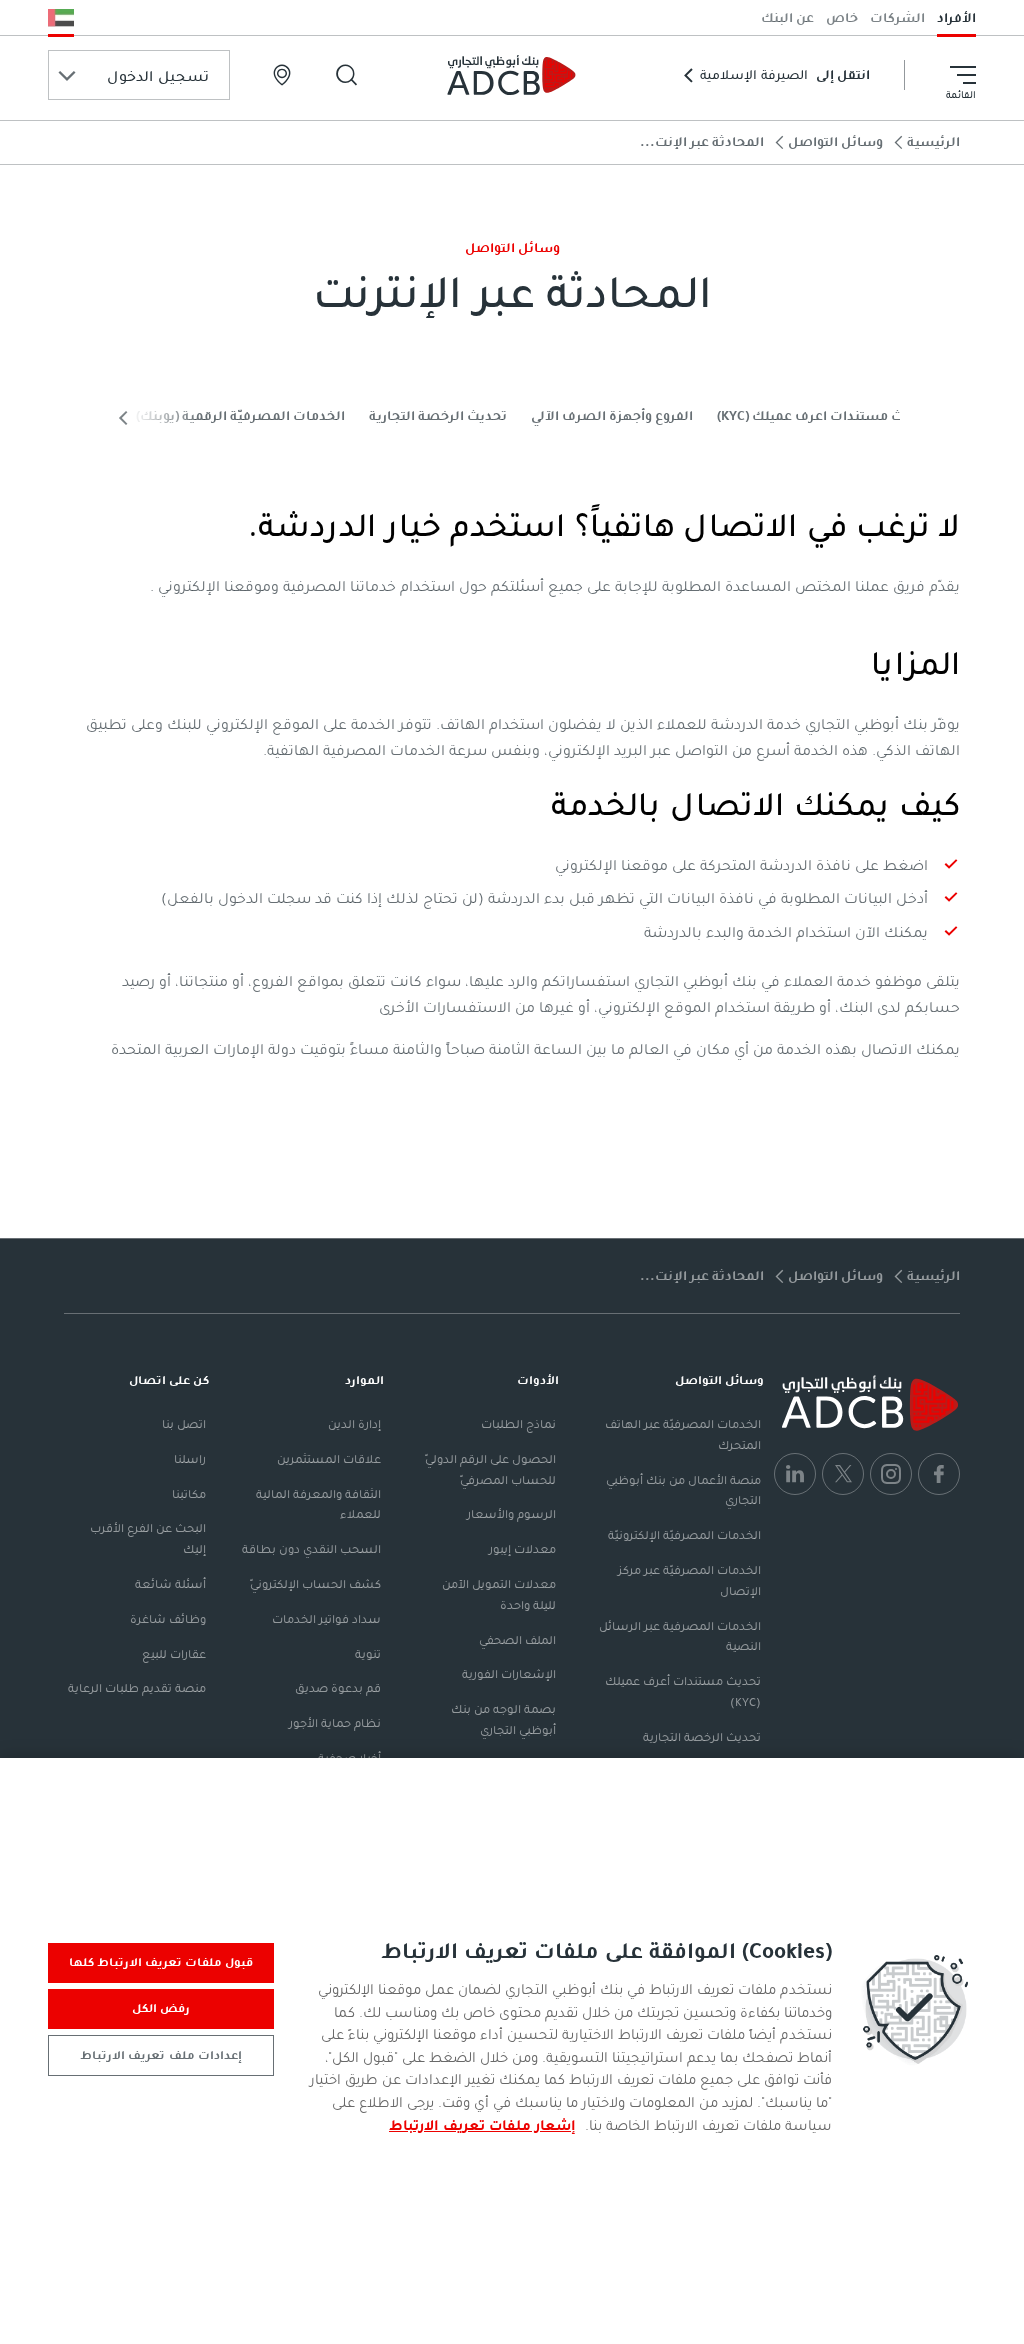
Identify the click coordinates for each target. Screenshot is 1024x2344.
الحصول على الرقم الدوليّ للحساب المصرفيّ (490, 1469)
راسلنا (190, 1459)
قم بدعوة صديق (338, 1688)
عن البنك (787, 17)
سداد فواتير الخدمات (326, 1619)
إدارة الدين (354, 1424)
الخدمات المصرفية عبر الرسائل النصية (680, 1636)
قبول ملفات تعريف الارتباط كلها (161, 1962)
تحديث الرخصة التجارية (438, 415)
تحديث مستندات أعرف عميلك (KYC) (683, 1691)
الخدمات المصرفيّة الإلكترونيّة (684, 1535)
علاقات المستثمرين (329, 1459)
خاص (842, 17)
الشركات (897, 17)
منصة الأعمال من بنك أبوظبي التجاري (683, 1490)
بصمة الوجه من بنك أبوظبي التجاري (503, 1719)
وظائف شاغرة (168, 1619)
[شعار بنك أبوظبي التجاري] (512, 75)
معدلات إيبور (522, 1549)
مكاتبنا (189, 1494)
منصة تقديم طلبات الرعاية (137, 1688)
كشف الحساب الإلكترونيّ (315, 1584)
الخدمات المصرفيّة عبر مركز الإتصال (689, 1580)
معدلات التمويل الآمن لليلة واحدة (499, 1594)
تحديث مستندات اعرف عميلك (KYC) (824, 415)
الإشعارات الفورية (509, 1674)
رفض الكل (161, 2008)
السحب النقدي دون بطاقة (311, 1549)
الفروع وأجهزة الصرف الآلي (612, 415)
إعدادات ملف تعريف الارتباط (160, 2055)
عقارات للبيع (174, 1654)
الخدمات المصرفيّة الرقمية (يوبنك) (240, 415)
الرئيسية (933, 141)
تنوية (368, 1654)
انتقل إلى (785, 74)
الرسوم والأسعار (511, 1514)
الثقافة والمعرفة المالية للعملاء (318, 1504)
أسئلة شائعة (170, 1584)
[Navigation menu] (963, 75)
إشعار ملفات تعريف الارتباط (482, 2125)
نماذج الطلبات (518, 1424)
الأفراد (956, 17)
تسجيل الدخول (158, 76)
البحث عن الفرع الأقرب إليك (148, 1538)
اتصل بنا (184, 1424)
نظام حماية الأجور (335, 1723)
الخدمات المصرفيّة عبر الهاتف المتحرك (683, 1434)
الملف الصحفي (517, 1640)
